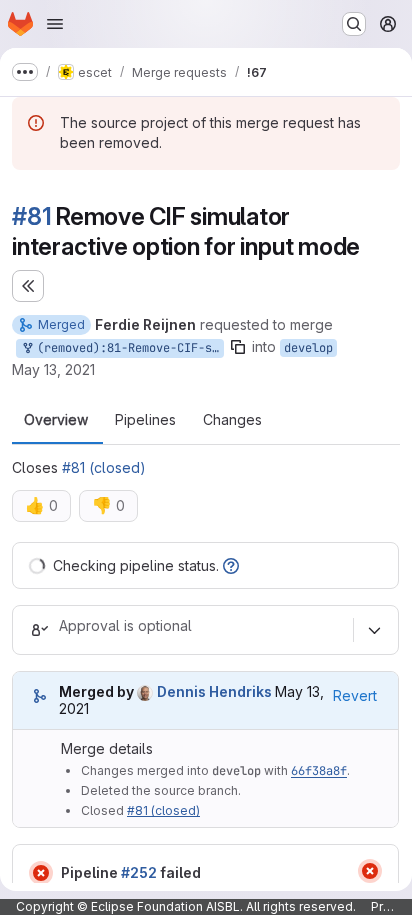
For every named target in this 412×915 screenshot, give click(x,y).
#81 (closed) (104, 467)
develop (308, 348)
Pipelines (145, 420)
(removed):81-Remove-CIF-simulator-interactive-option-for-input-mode (127, 348)
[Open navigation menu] (55, 24)
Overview (56, 420)
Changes (232, 420)
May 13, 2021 (53, 369)
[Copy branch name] (238, 347)
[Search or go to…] (354, 24)
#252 (139, 872)
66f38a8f (319, 771)
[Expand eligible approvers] (374, 630)
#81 (31, 216)
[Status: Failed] (41, 873)
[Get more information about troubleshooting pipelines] (231, 565)
